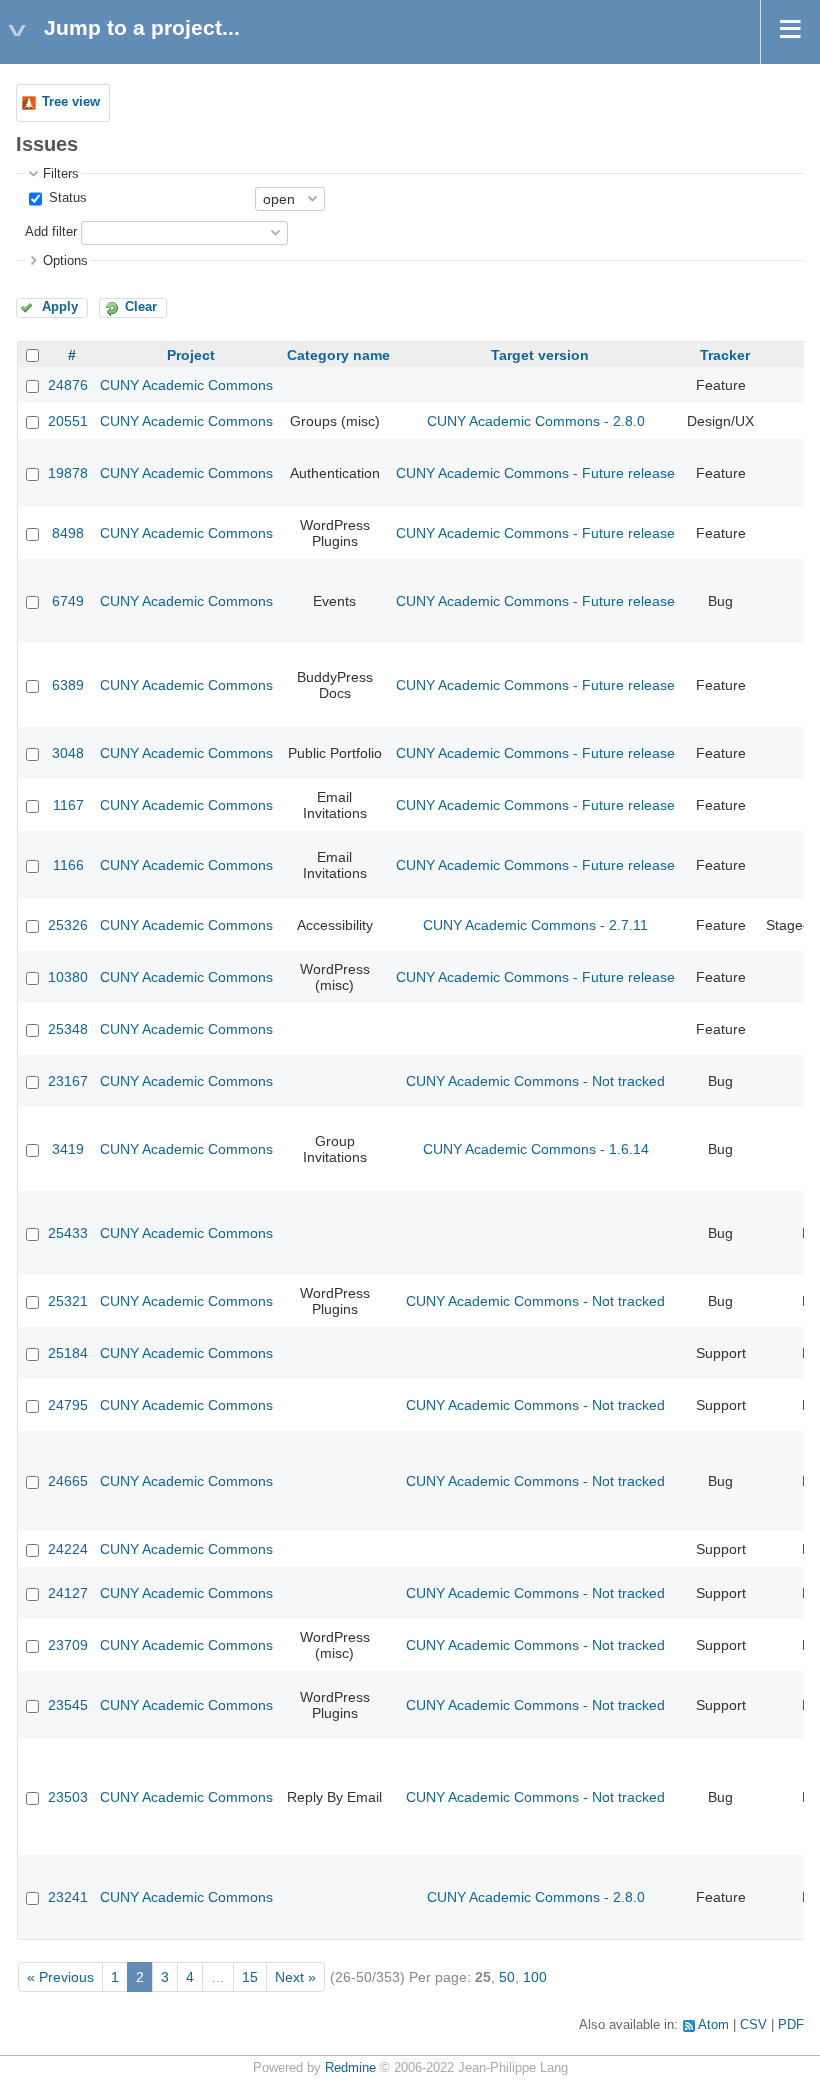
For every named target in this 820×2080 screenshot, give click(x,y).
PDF (791, 2025)
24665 (68, 1481)
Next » (295, 1977)
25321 (68, 1301)
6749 (68, 601)
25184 (68, 1353)
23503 (68, 1797)
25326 (68, 925)
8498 (68, 533)
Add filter (51, 232)
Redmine (350, 2068)
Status (66, 198)
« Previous (60, 1977)
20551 (68, 421)
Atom (713, 2025)
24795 (68, 1405)
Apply (60, 307)
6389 (68, 685)
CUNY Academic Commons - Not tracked (535, 1081)
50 (507, 1977)
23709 (68, 1645)
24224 (68, 1549)
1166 (68, 865)
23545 (68, 1705)
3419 (68, 1149)
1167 (68, 805)
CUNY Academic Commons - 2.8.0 (536, 421)
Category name (338, 355)
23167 (68, 1081)
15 (250, 1977)
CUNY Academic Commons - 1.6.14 (536, 1149)
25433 (68, 1233)
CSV (753, 2025)
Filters (61, 174)
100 (535, 1977)
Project (191, 355)
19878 (68, 473)
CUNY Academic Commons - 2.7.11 (535, 925)
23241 (68, 1897)
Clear (141, 307)
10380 (68, 977)
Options (65, 261)
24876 (68, 385)
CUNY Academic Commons (186, 385)
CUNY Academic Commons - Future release (535, 473)
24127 (68, 1593)
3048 (68, 753)
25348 (68, 1029)
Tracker (725, 355)
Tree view (71, 102)
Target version (540, 355)
